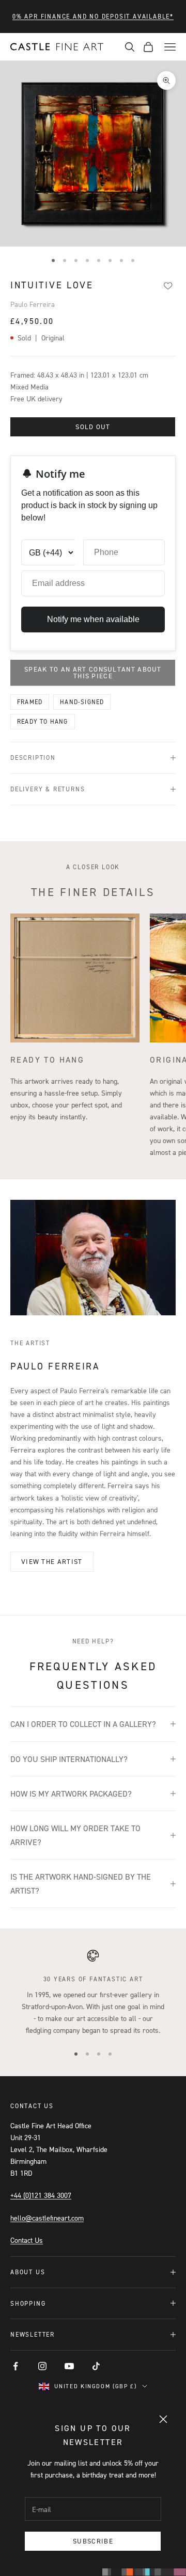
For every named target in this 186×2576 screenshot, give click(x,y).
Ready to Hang (43, 721)
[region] (93, 1993)
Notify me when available (93, 619)
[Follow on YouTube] (69, 2366)
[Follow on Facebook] (16, 2366)
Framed (30, 702)
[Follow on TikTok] (96, 2366)
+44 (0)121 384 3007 (41, 2195)
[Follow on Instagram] (42, 2366)
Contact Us (27, 2240)
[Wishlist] (168, 286)
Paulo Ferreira (33, 304)
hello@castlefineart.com (47, 2218)
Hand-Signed (82, 702)
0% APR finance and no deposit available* (93, 16)
